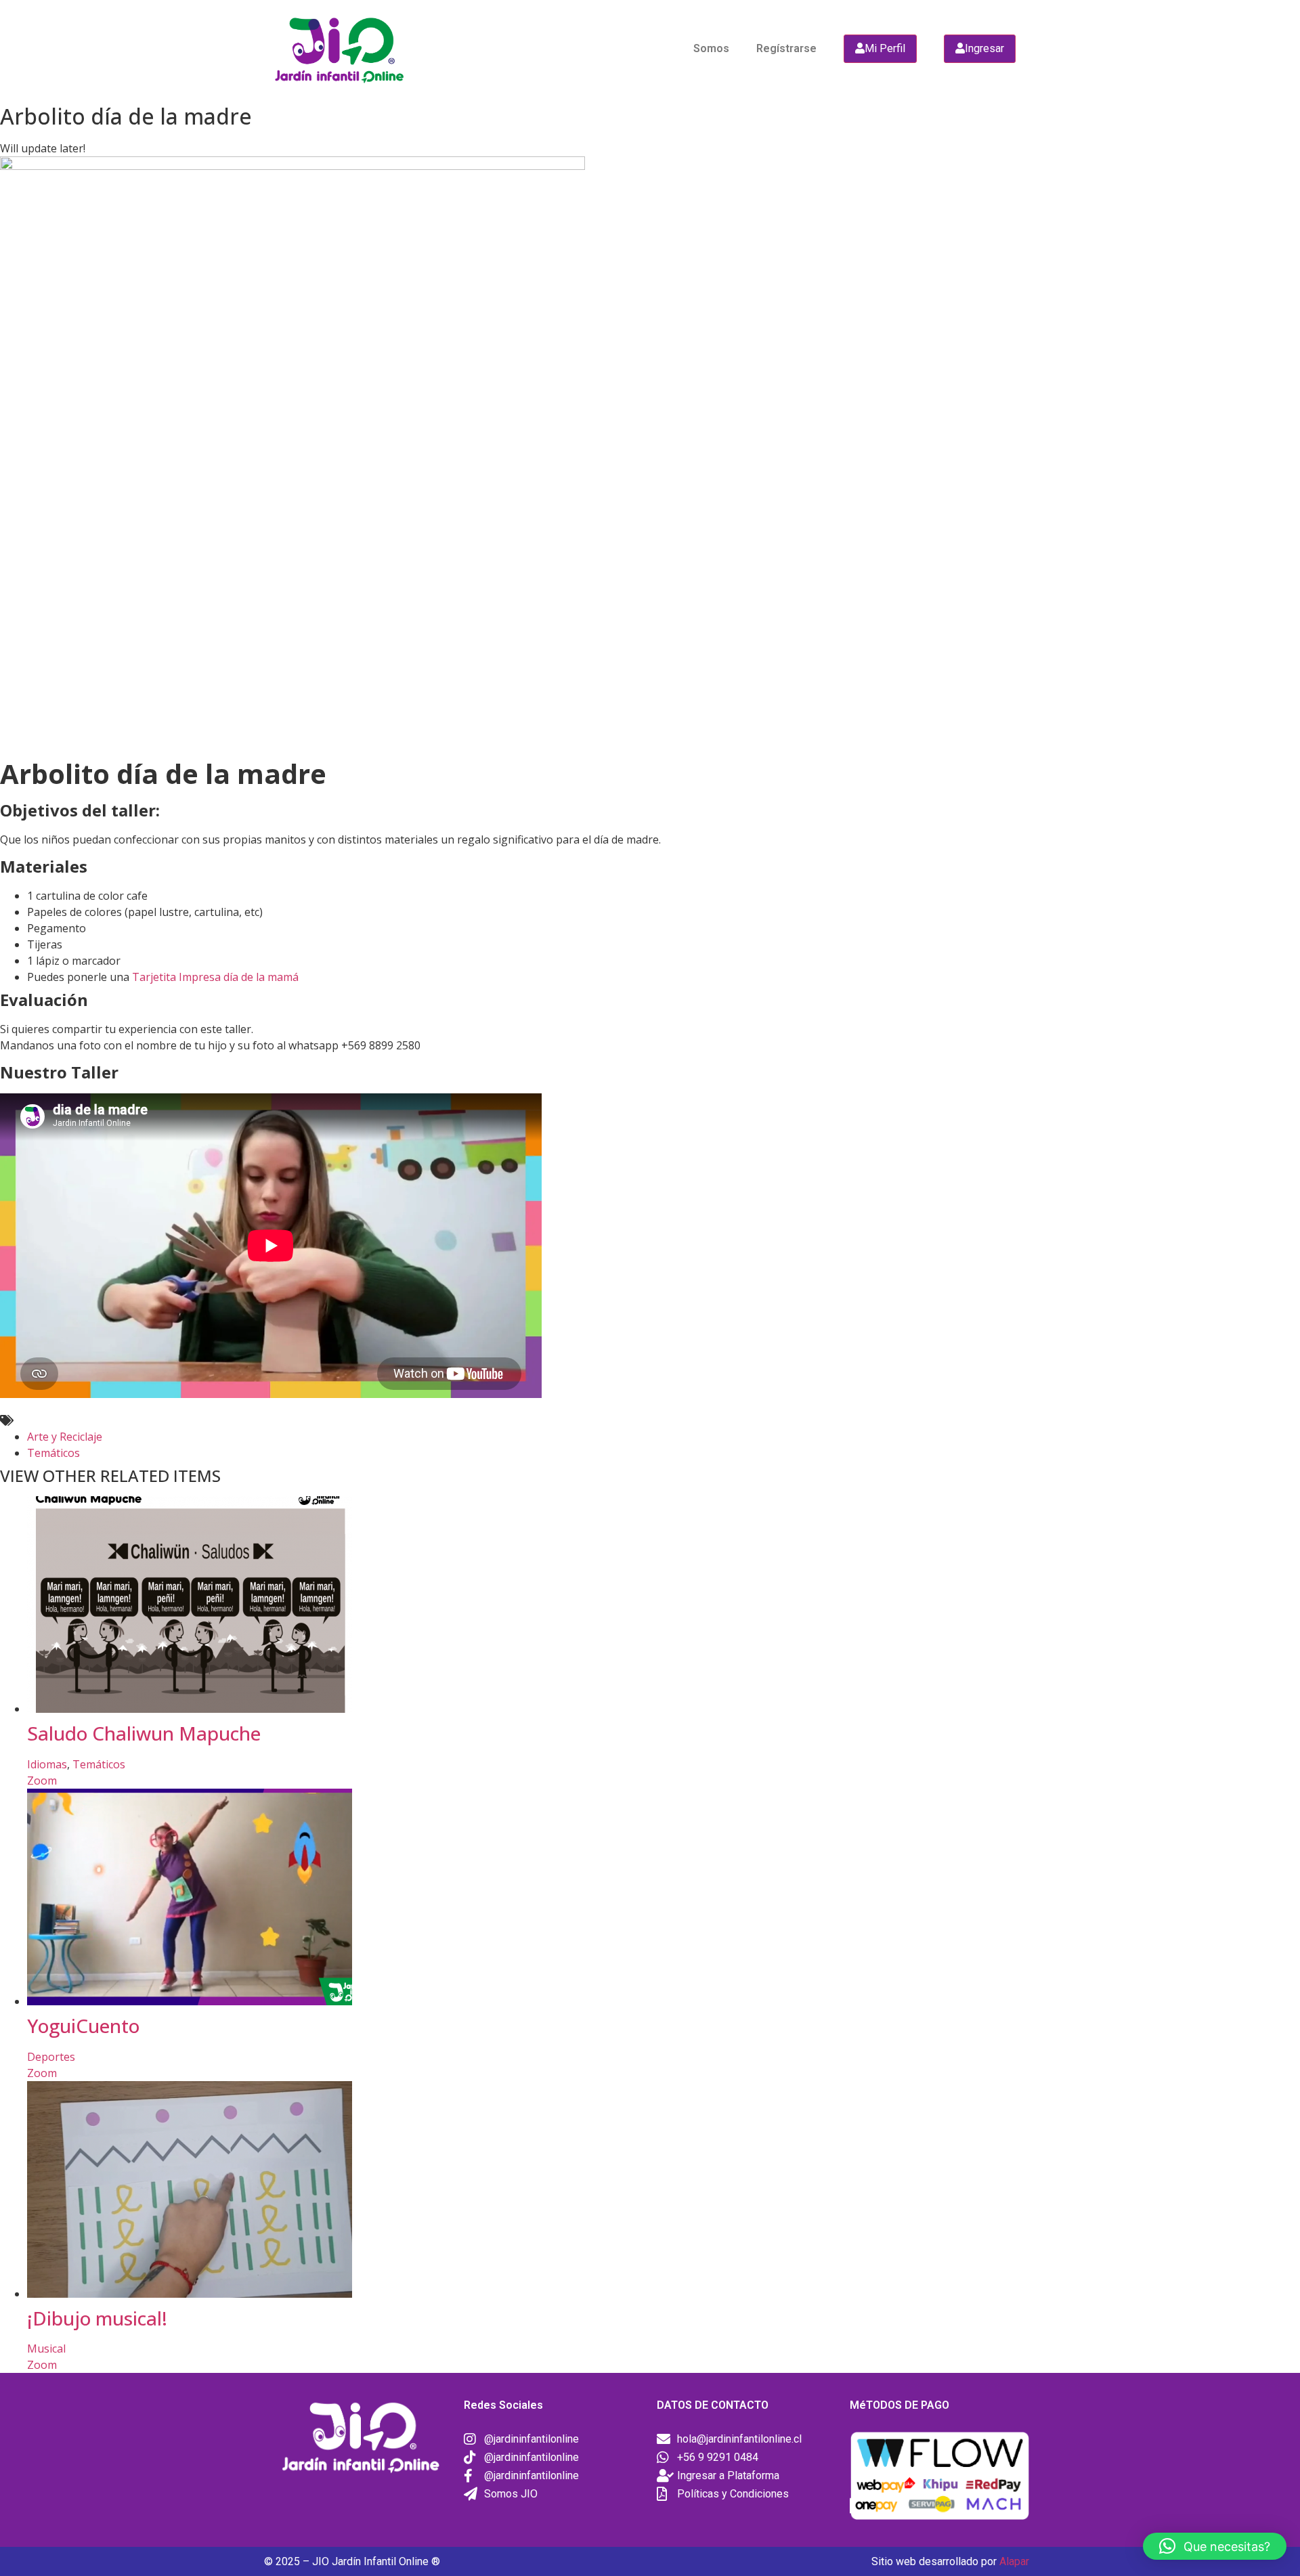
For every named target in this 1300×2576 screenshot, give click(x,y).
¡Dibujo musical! (97, 2318)
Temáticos (53, 1453)
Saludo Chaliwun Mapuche (144, 1733)
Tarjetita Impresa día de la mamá (215, 977)
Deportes (51, 2057)
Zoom (42, 1781)
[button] (1215, 2546)
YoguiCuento (83, 2026)
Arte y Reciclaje (65, 1437)
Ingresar (984, 48)
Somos (711, 48)
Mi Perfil (885, 48)
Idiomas (47, 1764)
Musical (46, 2349)
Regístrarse (786, 48)
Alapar (1014, 2561)
